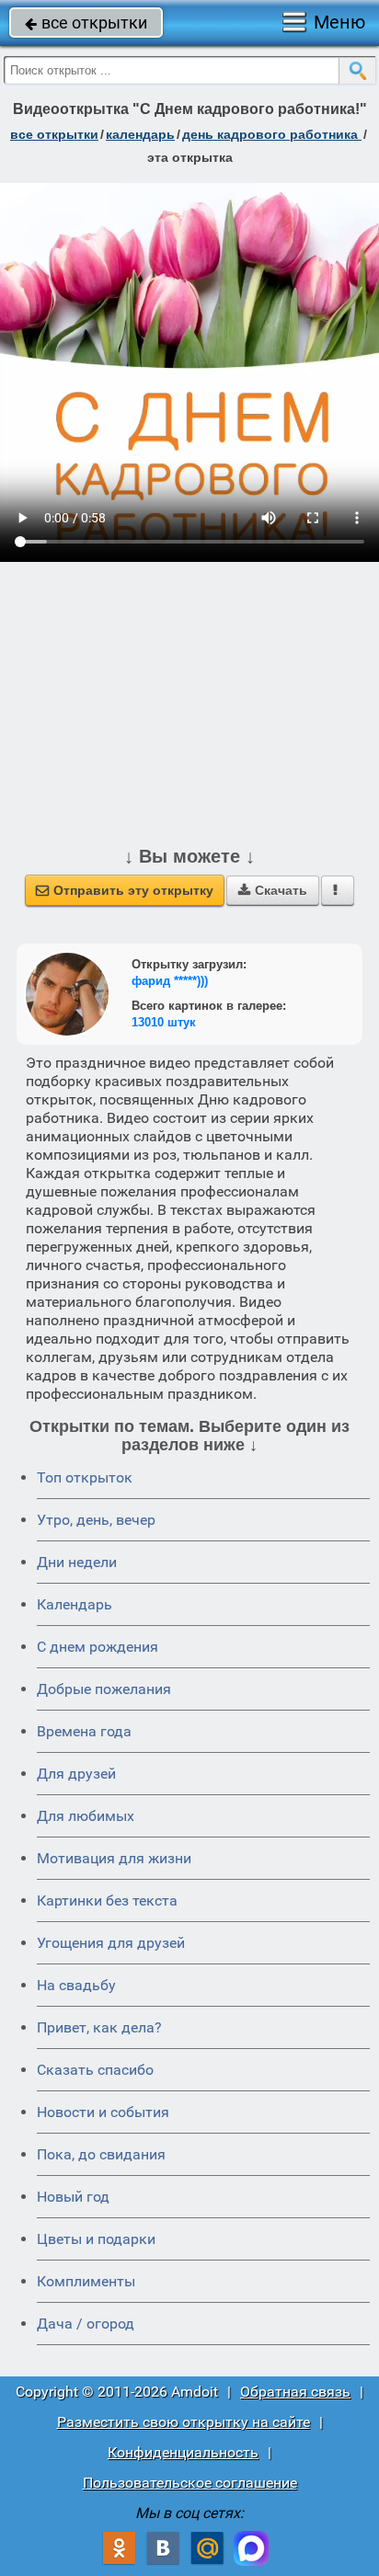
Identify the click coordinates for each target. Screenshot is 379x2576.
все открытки (86, 23)
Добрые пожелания (104, 1689)
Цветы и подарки (96, 2239)
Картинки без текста (107, 1901)
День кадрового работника (272, 134)
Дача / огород (86, 2324)
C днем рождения (98, 1647)
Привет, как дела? (99, 2027)
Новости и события (103, 2112)
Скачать (273, 890)
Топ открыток (85, 1477)
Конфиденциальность (183, 2452)
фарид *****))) (170, 981)
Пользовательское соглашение (190, 2483)
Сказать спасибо (95, 2070)
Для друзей (76, 1774)
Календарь (140, 134)
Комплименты (86, 2281)
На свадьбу (76, 1985)
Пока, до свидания (101, 2154)
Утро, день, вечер (96, 1520)
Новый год (73, 2197)
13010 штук (164, 1022)
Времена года (84, 1731)
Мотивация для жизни (114, 1858)
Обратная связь (295, 2392)
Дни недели (77, 1562)
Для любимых (86, 1816)
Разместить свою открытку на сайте (184, 2422)
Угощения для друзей (111, 1943)
